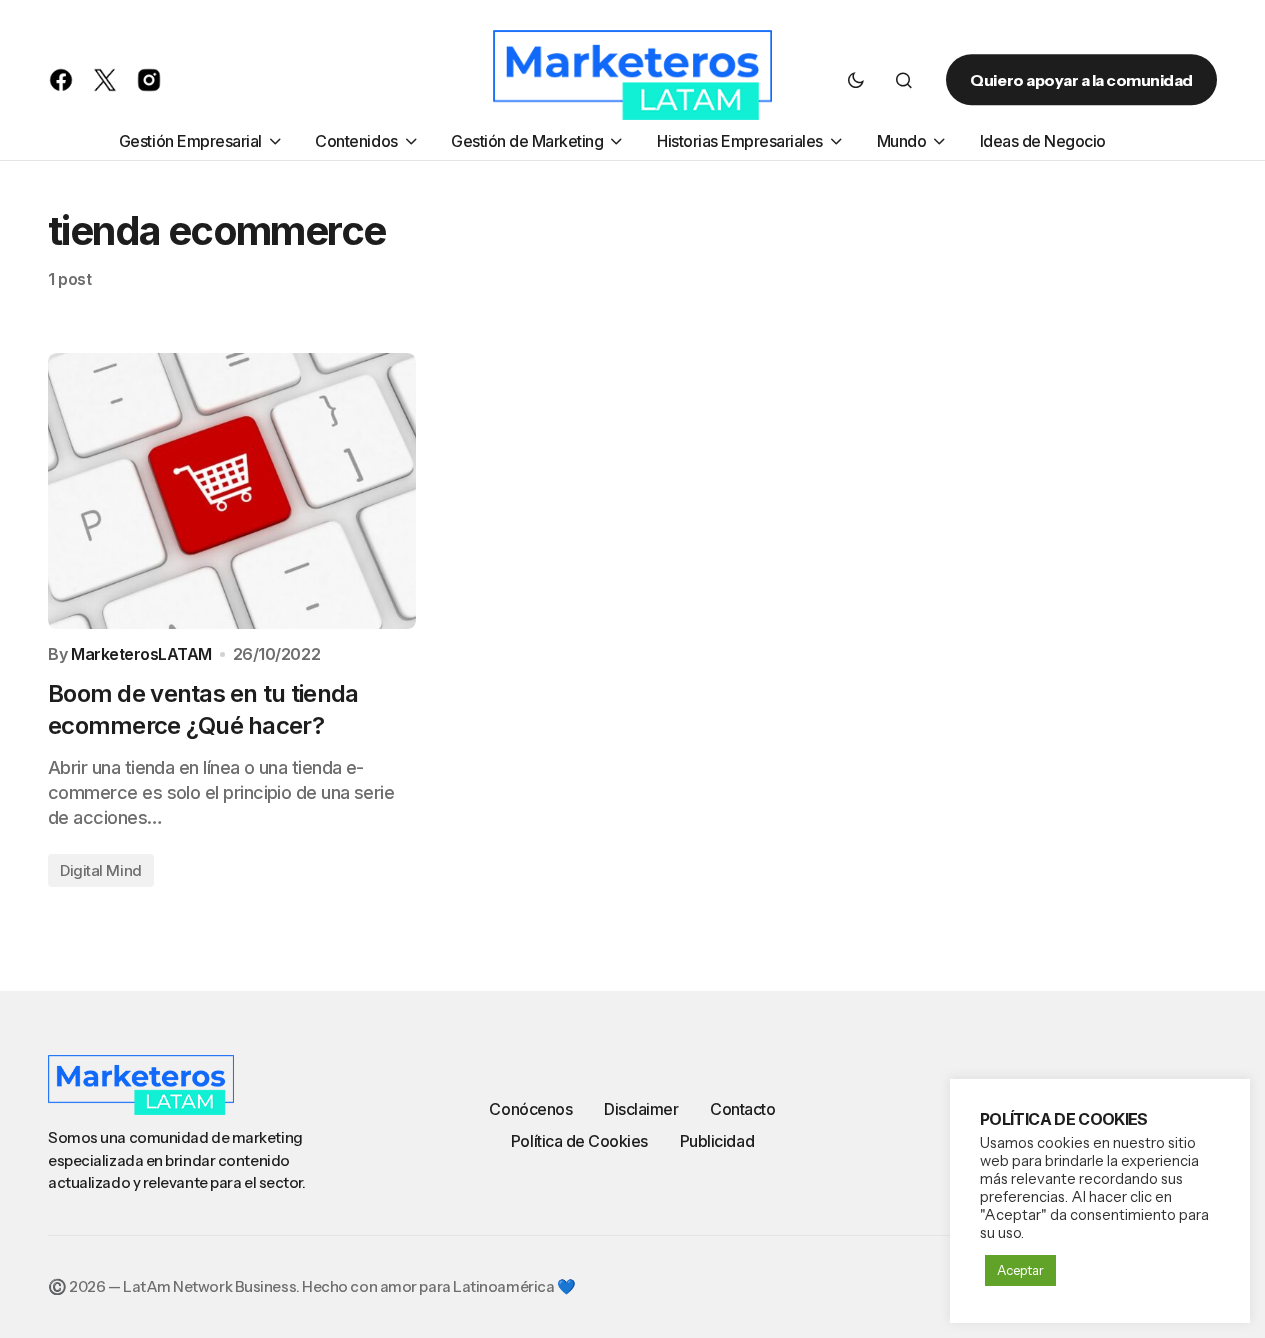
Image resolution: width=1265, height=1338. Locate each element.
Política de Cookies (579, 1141)
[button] (856, 80)
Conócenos (530, 1109)
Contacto (742, 1109)
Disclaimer (641, 1109)
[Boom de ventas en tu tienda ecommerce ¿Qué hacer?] (232, 491)
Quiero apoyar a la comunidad (1081, 80)
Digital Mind (101, 870)
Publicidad (717, 1141)
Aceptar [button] (1020, 1270)
